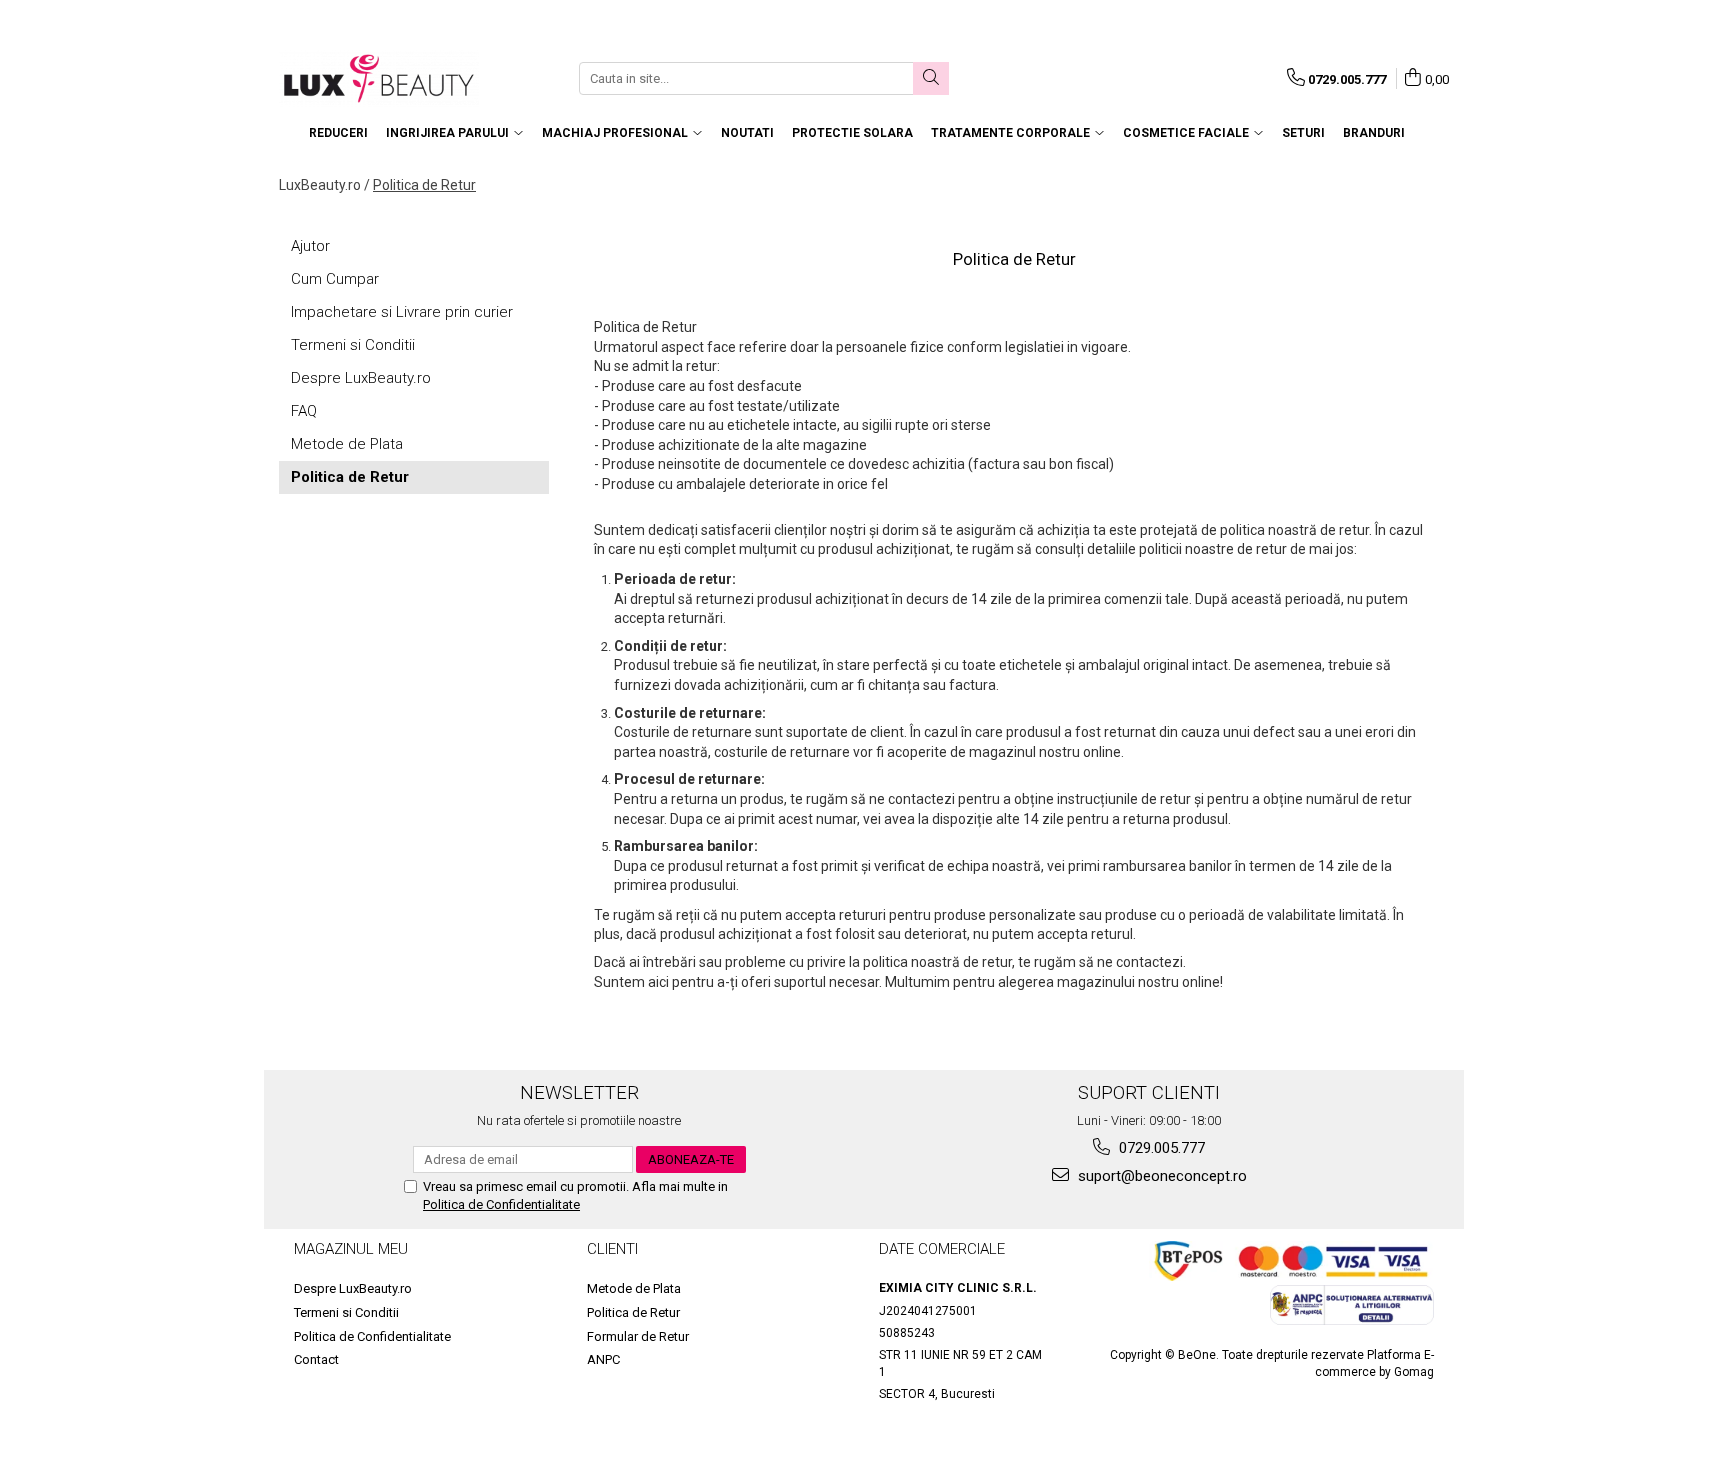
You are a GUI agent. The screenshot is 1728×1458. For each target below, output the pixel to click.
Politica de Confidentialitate (501, 1204)
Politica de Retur (424, 185)
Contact (316, 1359)
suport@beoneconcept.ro (1160, 1176)
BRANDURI (1374, 133)
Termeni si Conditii (353, 345)
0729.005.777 (1160, 1148)
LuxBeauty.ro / (324, 185)
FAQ (304, 411)
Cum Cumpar (335, 279)
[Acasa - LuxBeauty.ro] (379, 78)
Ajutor (310, 246)
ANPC (603, 1359)
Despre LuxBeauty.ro (361, 378)
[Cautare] (931, 78)
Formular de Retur (638, 1336)
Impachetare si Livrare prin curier (402, 312)
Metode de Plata (347, 444)
